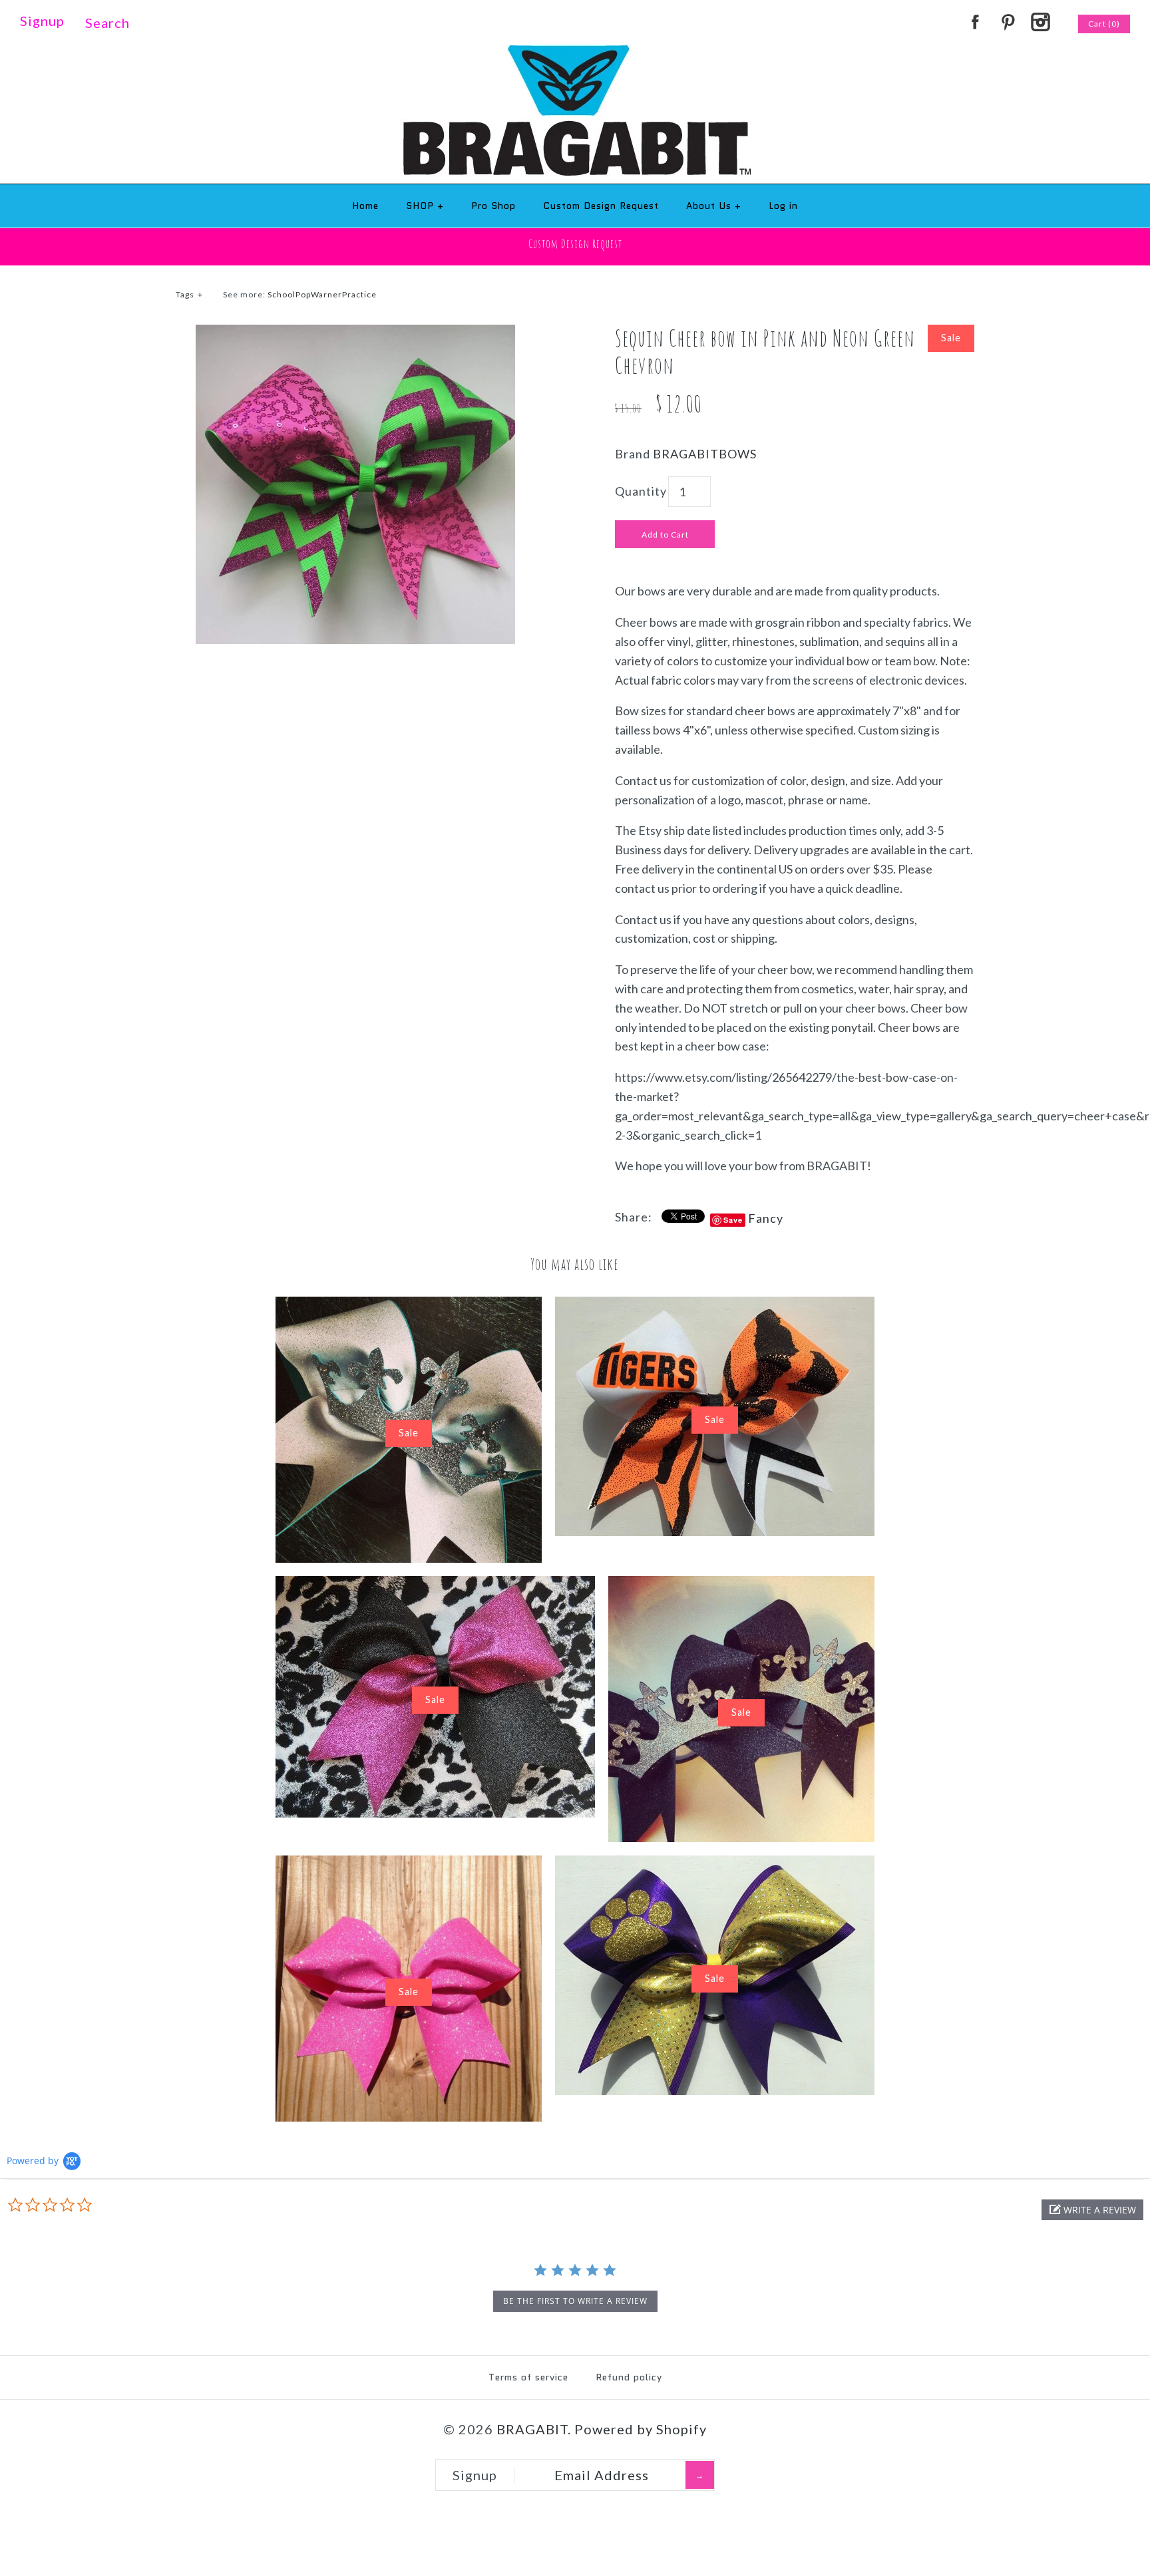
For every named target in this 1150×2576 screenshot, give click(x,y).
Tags (189, 294)
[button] (1092, 2210)
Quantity (641, 491)
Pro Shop (493, 206)
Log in (783, 206)
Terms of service (528, 2377)
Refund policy (629, 2377)
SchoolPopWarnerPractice (322, 294)
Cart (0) (1104, 24)
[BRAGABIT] (575, 53)
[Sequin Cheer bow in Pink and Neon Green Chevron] (355, 334)
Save (733, 1220)
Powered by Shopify (641, 2429)
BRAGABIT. (534, 2429)
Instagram (1040, 22)
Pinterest (1008, 22)
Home (365, 206)
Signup (42, 21)
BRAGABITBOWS (705, 454)
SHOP (425, 206)
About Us (714, 206)
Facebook (975, 22)
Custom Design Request (601, 206)
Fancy (766, 1218)
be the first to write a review (575, 2301)
